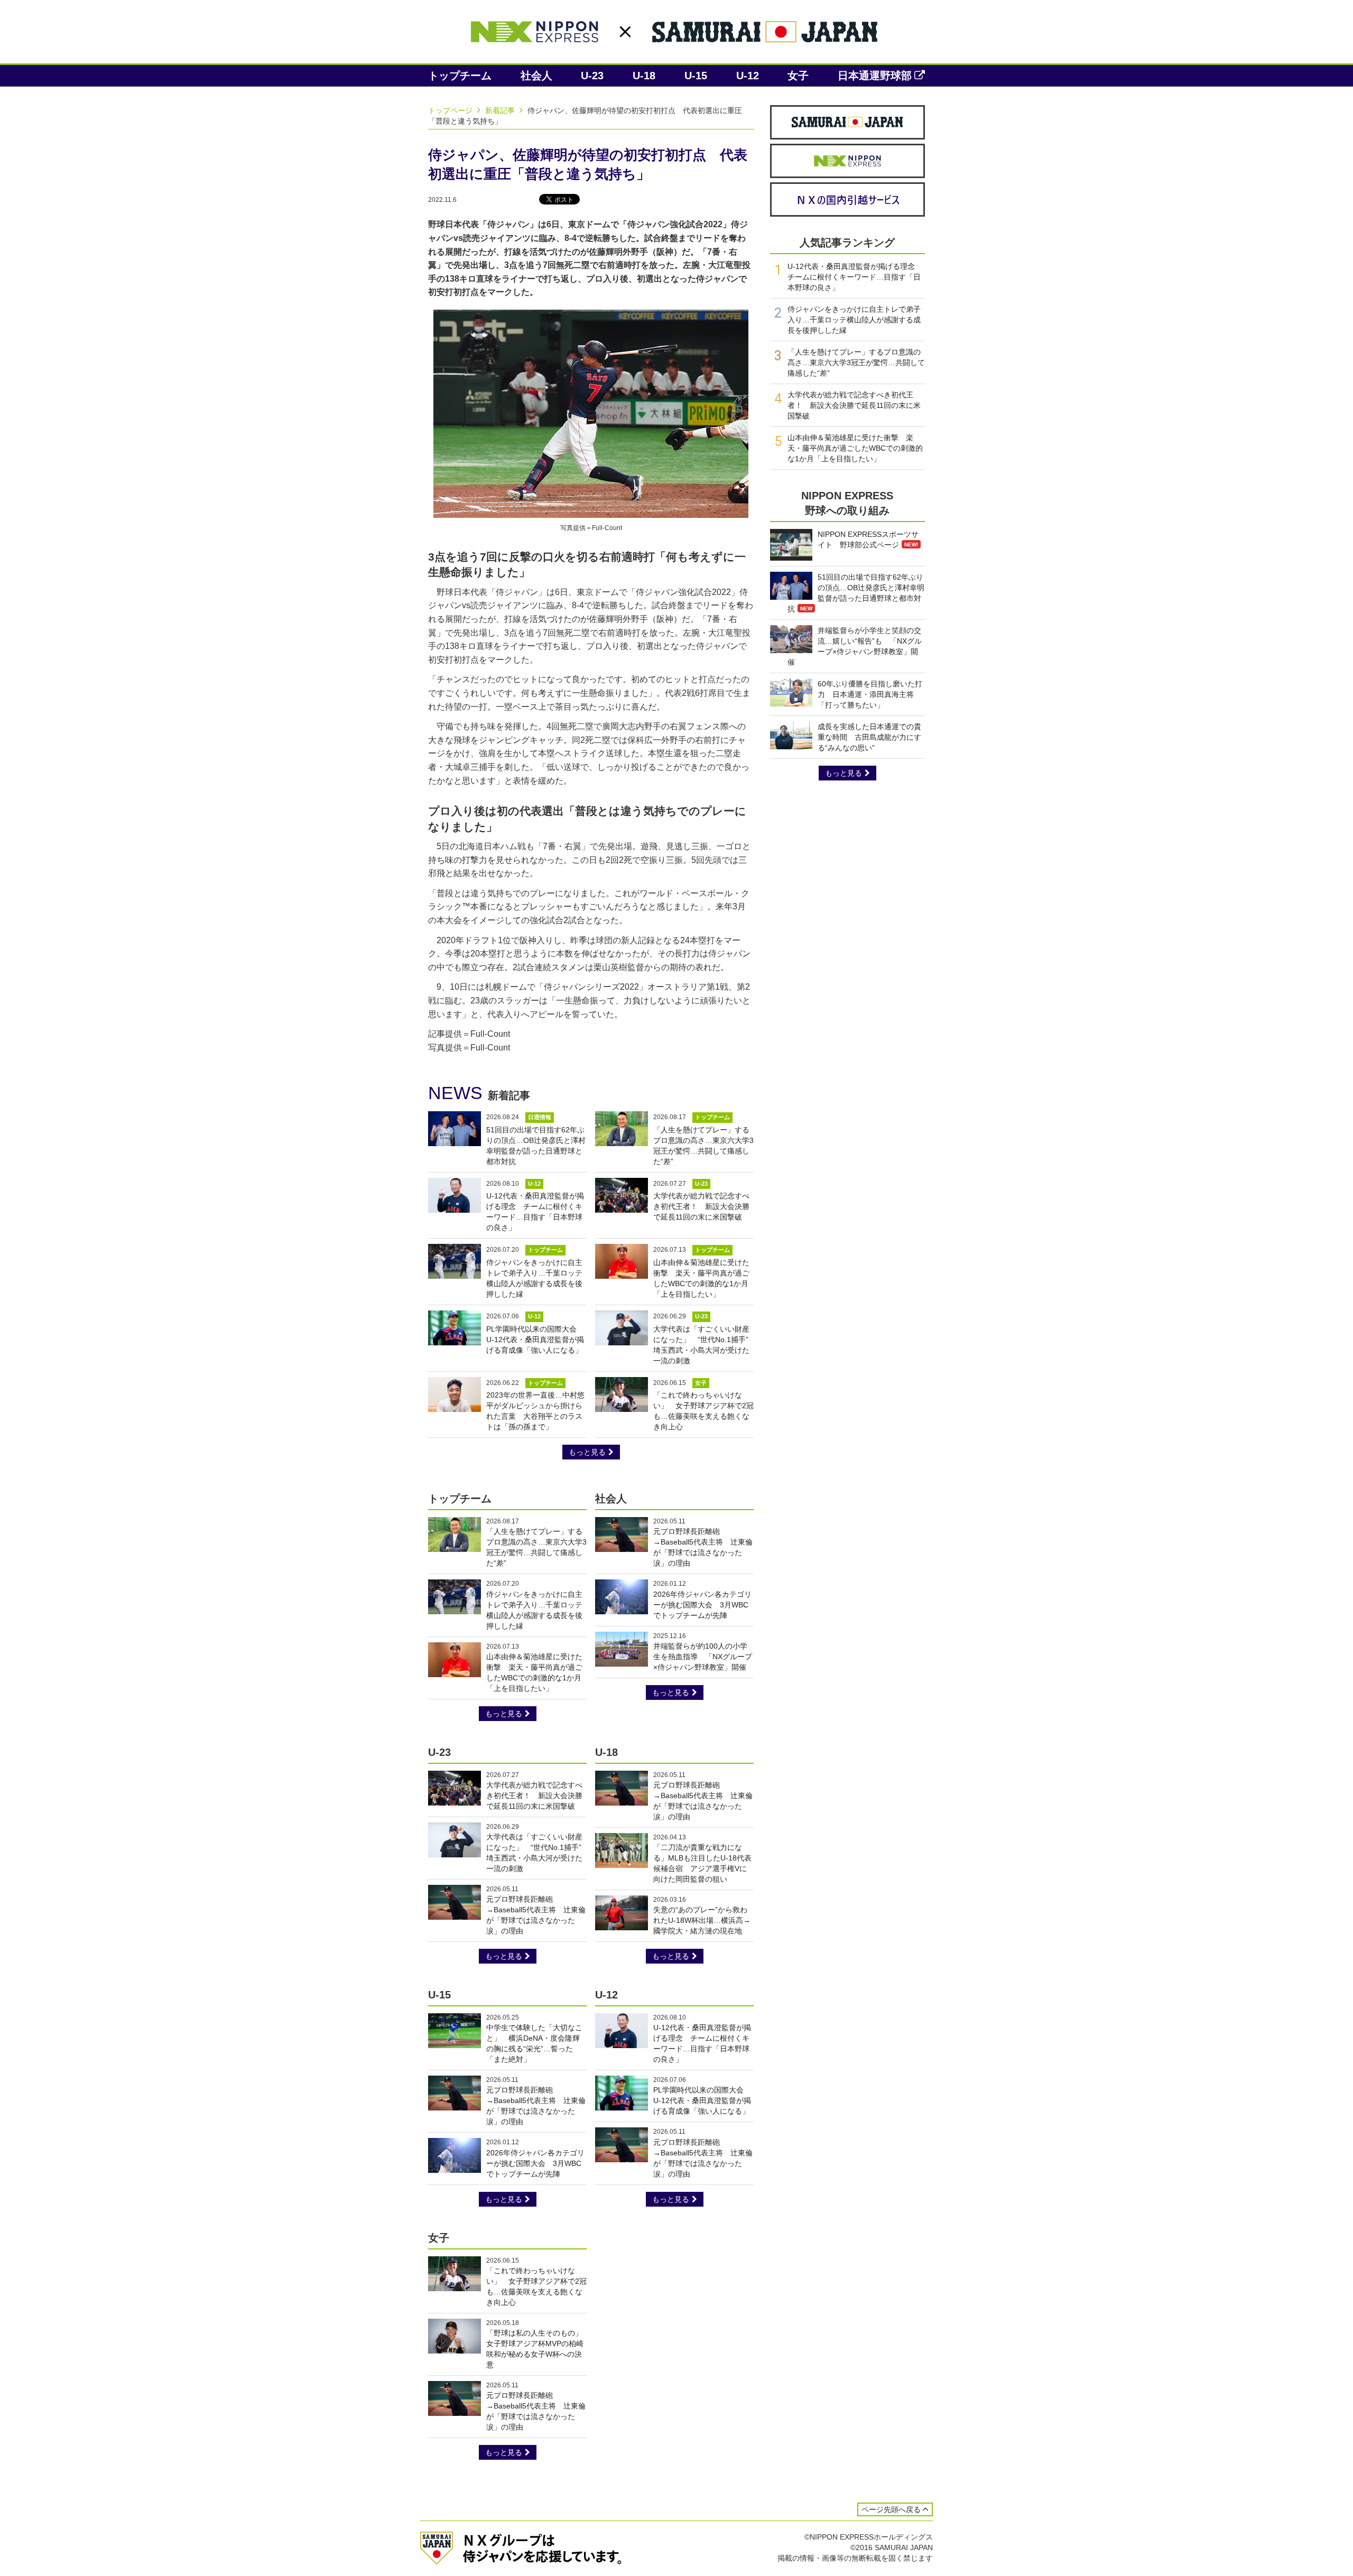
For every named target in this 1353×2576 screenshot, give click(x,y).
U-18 (644, 76)
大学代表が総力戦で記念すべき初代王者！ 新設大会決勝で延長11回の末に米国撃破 (701, 1206)
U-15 (696, 76)
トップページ (451, 110)
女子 (798, 76)
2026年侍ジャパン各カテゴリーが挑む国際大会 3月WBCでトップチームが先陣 (702, 1605)
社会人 (536, 76)
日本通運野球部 (875, 76)
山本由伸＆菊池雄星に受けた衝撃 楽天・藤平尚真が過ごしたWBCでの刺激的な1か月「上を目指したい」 (855, 448)
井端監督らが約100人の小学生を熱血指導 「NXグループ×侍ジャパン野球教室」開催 (703, 1657)
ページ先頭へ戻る (891, 2509)
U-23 (592, 76)
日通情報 (540, 1117)
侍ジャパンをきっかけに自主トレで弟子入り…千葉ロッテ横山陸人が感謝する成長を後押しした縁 (854, 320)
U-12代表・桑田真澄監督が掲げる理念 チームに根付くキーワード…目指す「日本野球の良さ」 (855, 277)
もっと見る (587, 1452)
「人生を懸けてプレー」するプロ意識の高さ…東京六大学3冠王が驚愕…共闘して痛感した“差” (856, 362)
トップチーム (460, 76)
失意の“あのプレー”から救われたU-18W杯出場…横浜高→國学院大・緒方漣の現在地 (702, 1920)
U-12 (748, 76)
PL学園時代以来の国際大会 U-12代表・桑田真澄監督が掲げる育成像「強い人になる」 (535, 1340)
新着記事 (501, 110)
